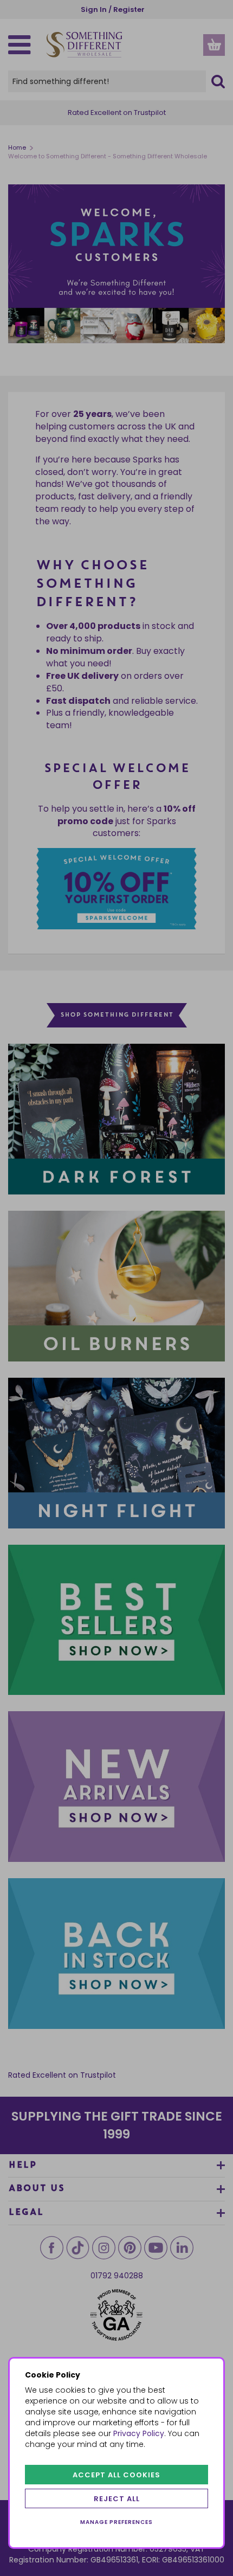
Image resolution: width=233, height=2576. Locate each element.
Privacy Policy (139, 2433)
